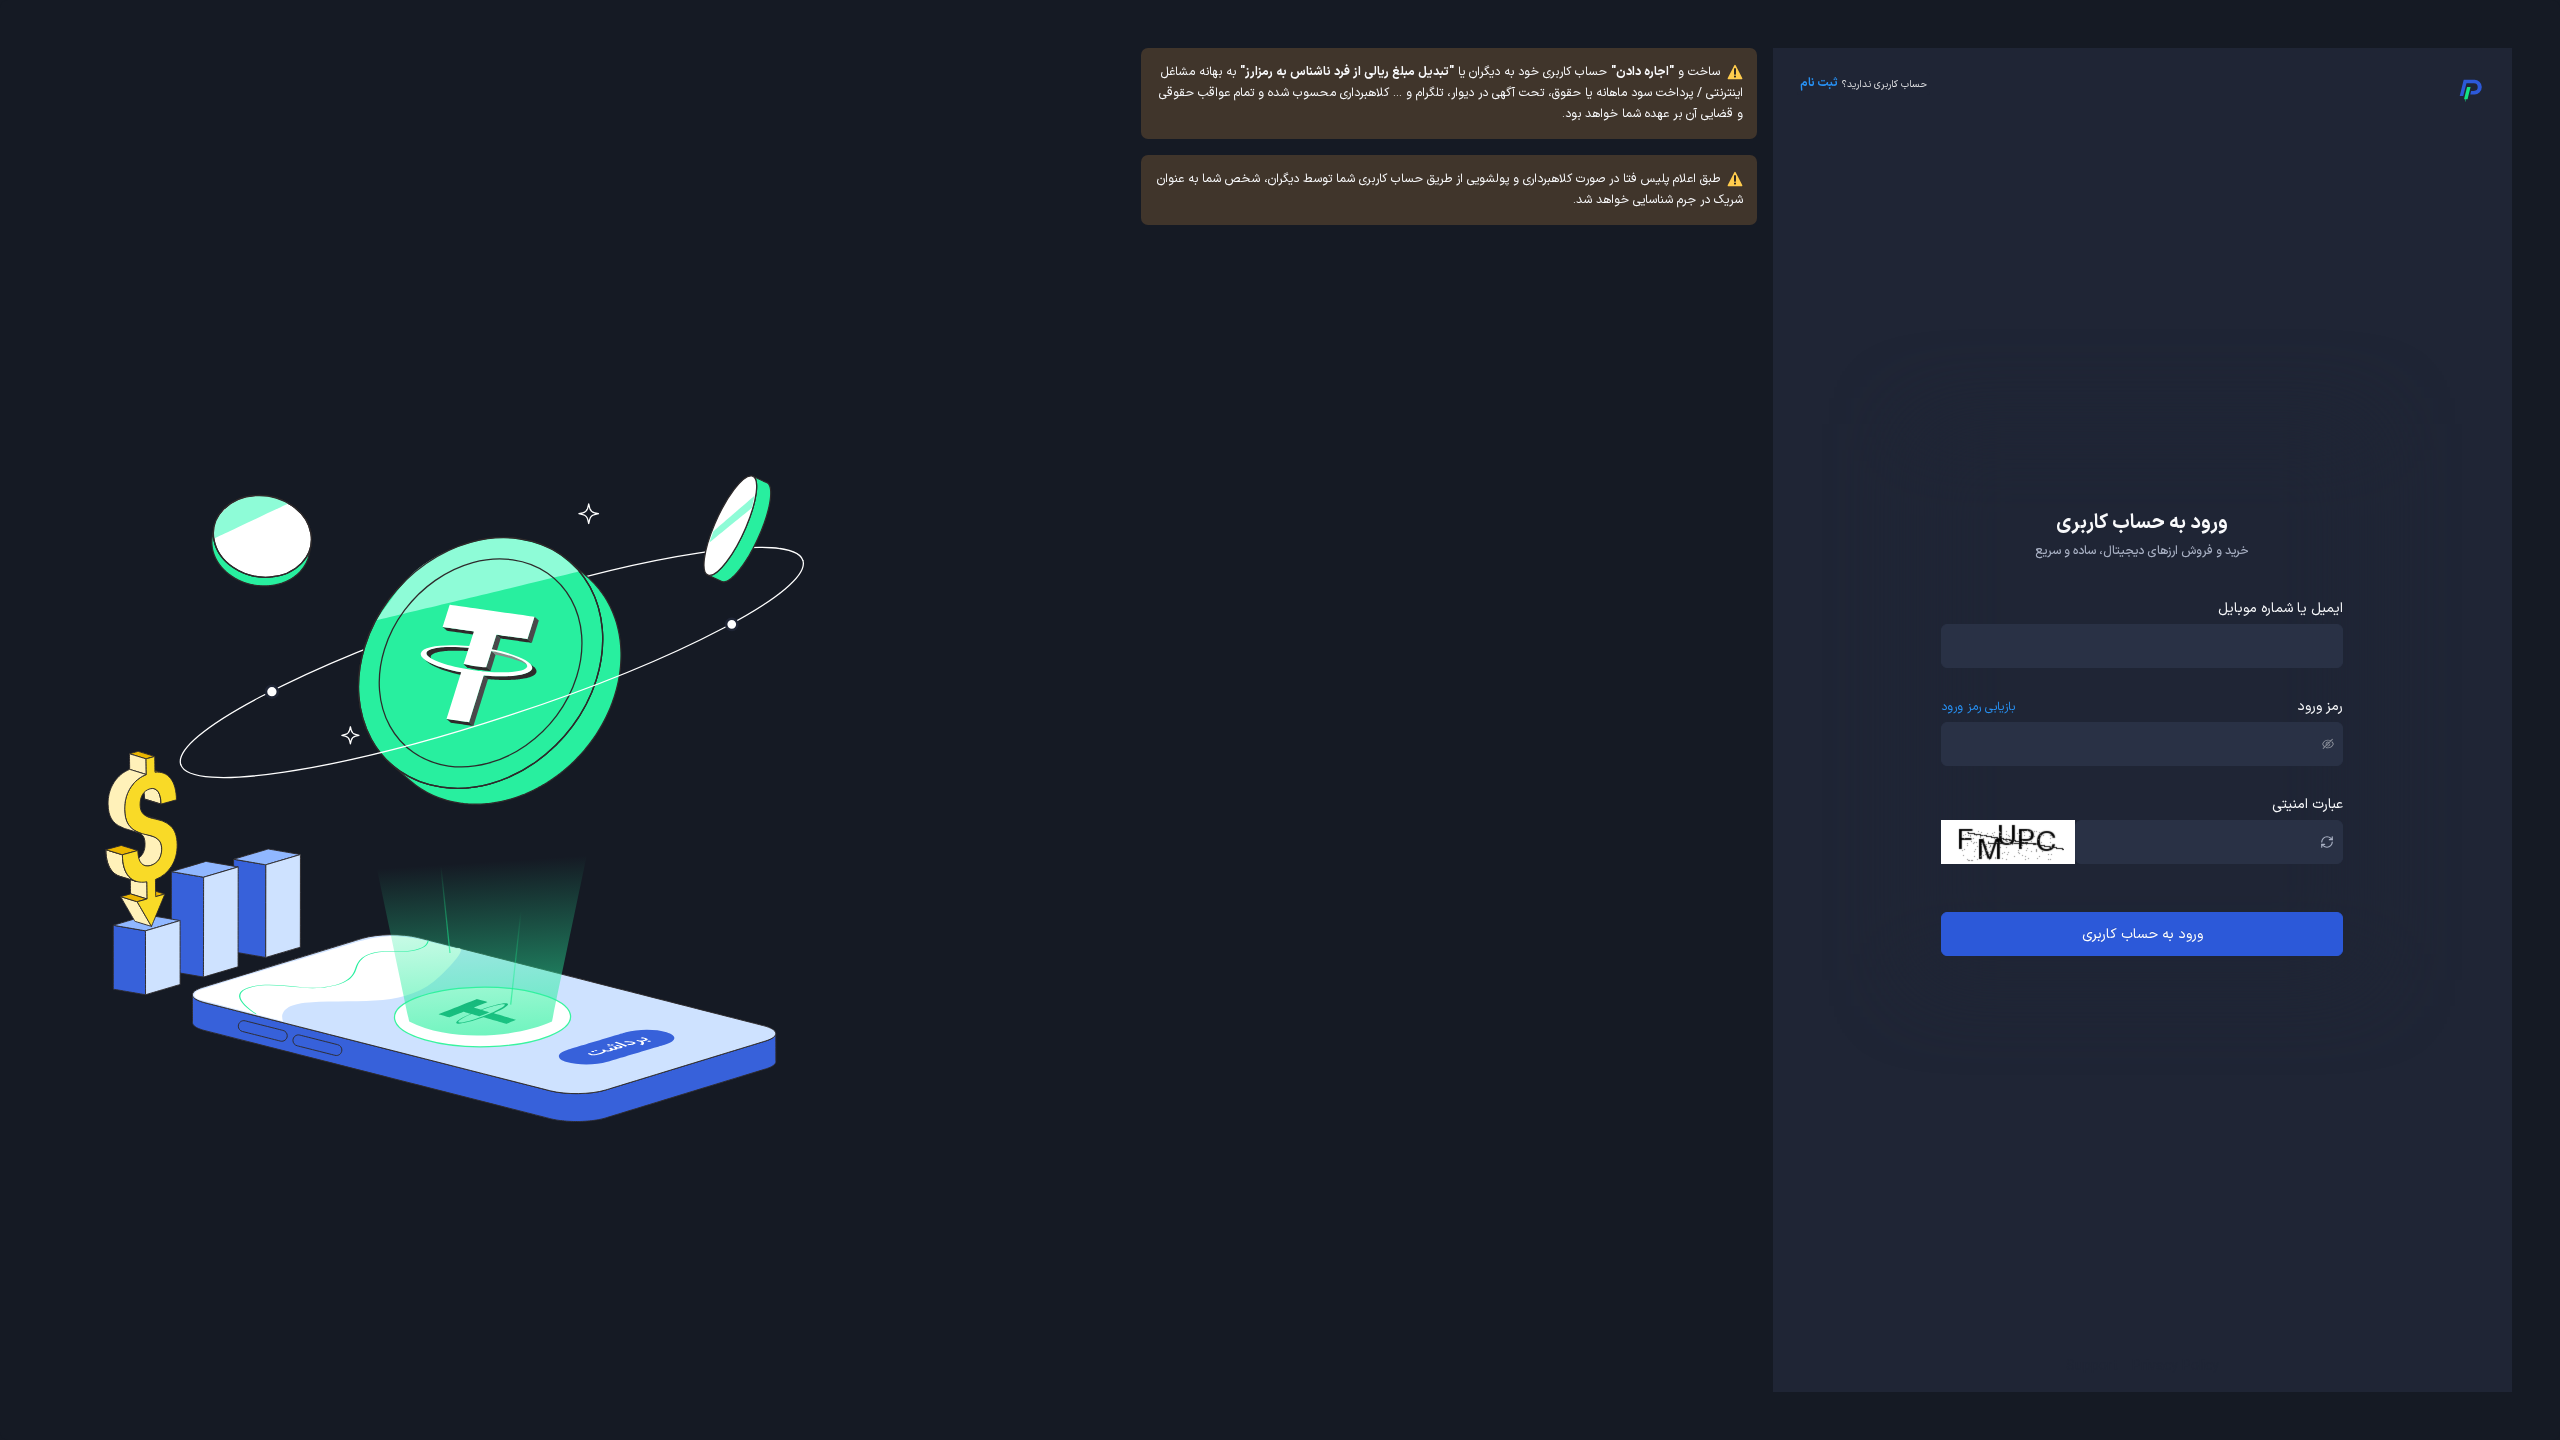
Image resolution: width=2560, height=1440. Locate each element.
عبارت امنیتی (2307, 804)
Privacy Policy (2175, 1366)
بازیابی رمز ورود (1978, 707)
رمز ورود (2320, 706)
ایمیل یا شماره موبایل (2280, 608)
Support (2092, 1366)
